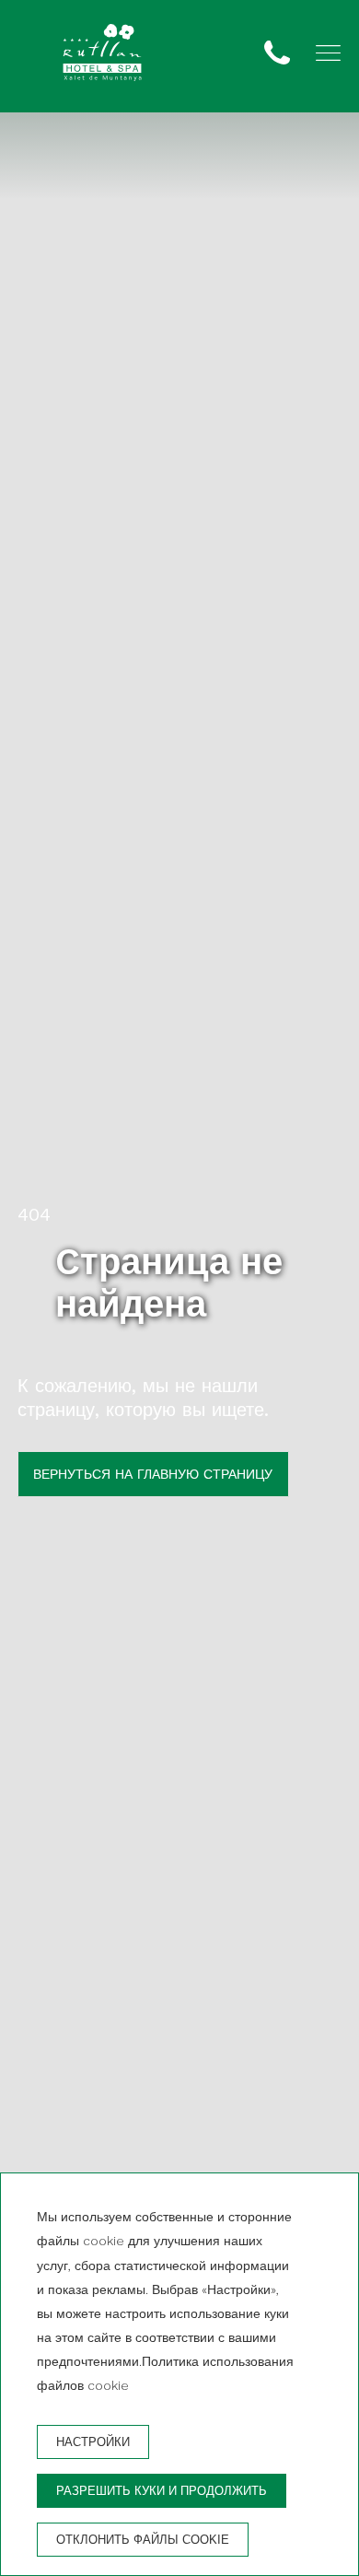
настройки (93, 2442)
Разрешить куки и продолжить (162, 2491)
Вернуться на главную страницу (153, 1474)
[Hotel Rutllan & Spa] (102, 56)
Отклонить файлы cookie (143, 2540)
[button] (328, 53)
